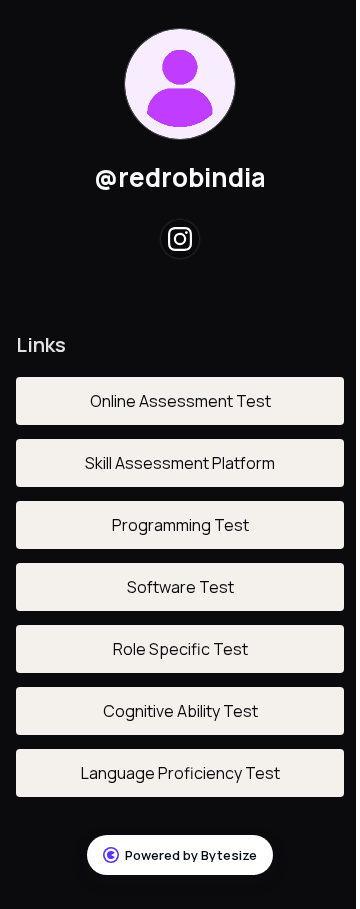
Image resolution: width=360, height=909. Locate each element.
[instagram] (180, 239)
